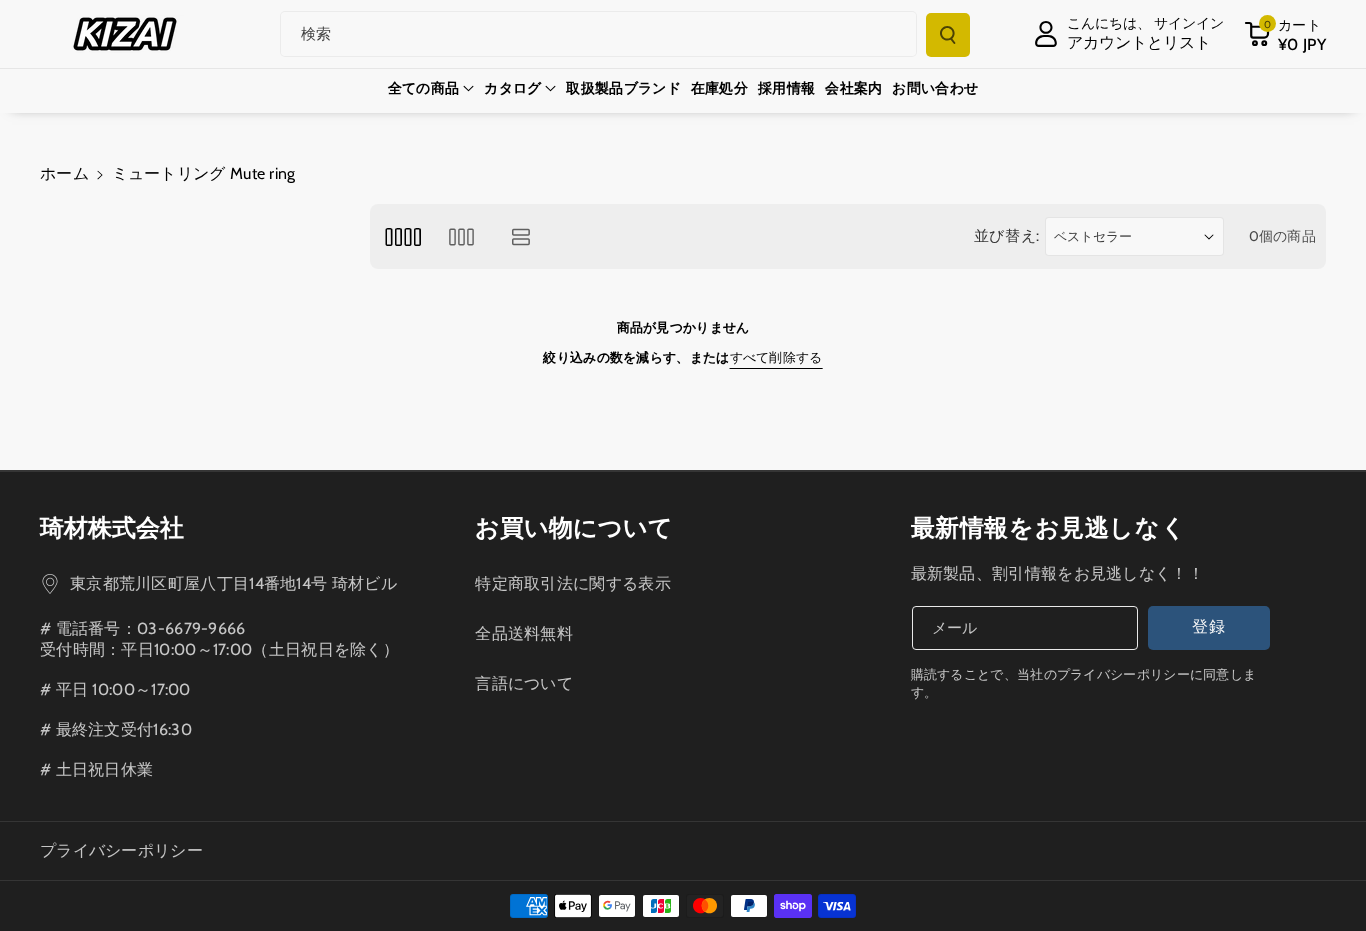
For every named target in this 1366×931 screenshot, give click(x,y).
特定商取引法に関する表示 (573, 583)
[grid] (402, 236)
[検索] (948, 35)
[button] (1285, 34)
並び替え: (1007, 236)
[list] (521, 236)
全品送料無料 (524, 633)
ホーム (64, 173)
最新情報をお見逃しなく (1049, 527)
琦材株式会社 (112, 527)
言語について (524, 683)
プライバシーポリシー (121, 850)
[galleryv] (461, 236)
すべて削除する (776, 357)
